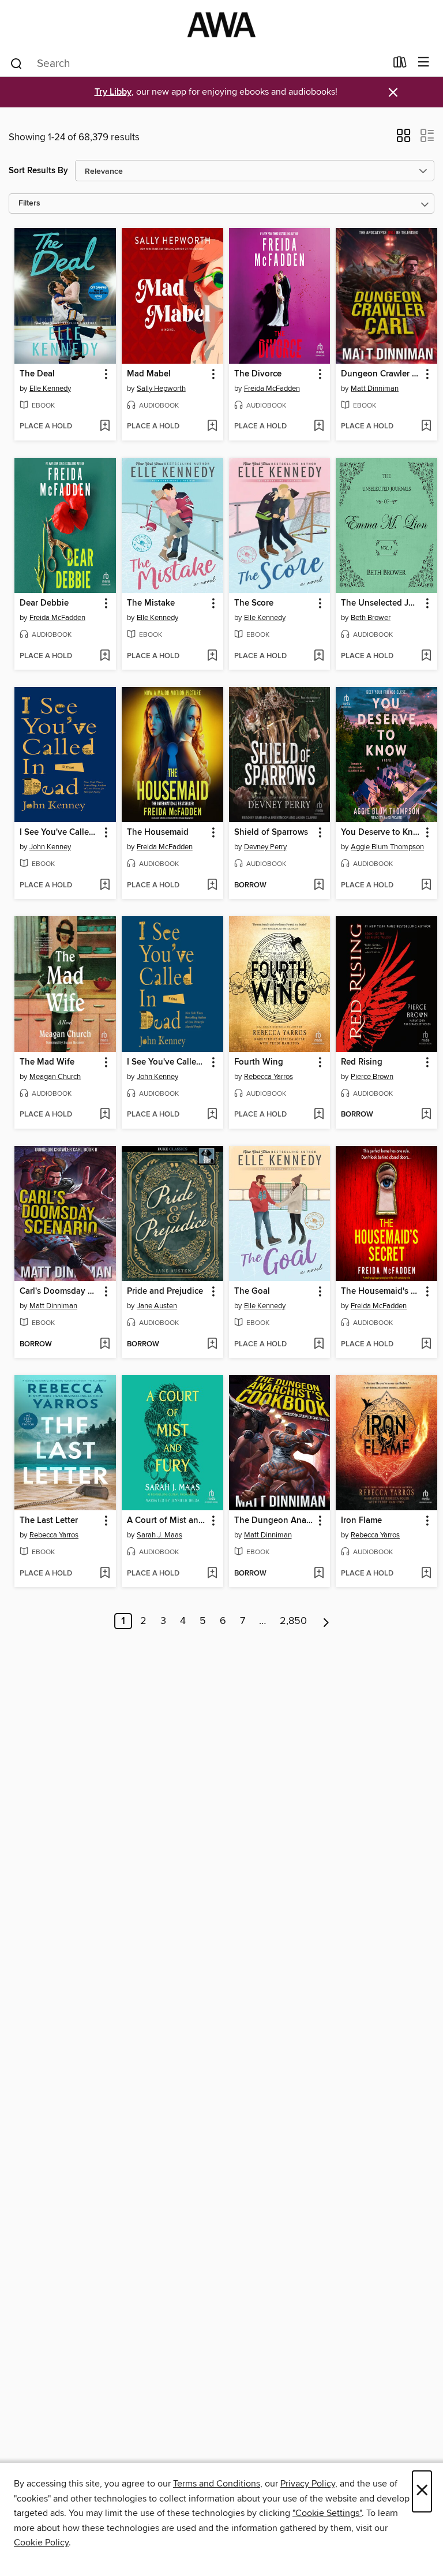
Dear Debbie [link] (44, 603)
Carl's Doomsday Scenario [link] (60, 1291)
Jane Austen (157, 1306)
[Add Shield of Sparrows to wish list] (319, 886)
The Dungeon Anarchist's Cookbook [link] (274, 1521)
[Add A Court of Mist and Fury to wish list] (212, 1574)
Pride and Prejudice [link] (165, 1291)
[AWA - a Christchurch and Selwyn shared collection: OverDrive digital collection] (221, 25)
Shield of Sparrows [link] (271, 832)
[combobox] (198, 64)
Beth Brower (371, 618)
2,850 (293, 1621)
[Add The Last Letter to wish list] (105, 1574)
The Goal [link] (252, 1291)
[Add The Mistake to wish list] (212, 656)
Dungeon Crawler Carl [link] (381, 374)
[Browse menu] (424, 63)
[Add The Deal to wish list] (105, 427)
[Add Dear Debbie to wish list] (105, 656)
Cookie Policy (41, 2543)
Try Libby (113, 92)
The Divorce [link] (258, 374)
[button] (403, 139)
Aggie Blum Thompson (387, 847)
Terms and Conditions (217, 2484)
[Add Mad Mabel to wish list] (212, 427)
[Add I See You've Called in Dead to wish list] (105, 886)
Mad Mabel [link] (149, 374)
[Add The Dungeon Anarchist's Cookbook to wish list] (319, 1574)
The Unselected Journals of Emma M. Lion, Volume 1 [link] (381, 603)
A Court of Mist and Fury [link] (167, 1521)
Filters (29, 204)
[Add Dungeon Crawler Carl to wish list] (426, 427)
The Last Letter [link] (49, 1521)
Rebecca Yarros (269, 1077)
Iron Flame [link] (361, 1521)
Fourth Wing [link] (259, 1062)
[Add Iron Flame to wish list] (426, 1574)
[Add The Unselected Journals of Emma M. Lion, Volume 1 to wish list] (426, 656)
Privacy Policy (308, 2484)
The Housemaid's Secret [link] (381, 1291)
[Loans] (400, 65)
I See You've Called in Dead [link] (60, 832)
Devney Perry (265, 847)
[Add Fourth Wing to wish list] (319, 1115)
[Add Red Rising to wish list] (426, 1115)
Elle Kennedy (50, 389)
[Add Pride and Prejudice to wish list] (212, 1345)
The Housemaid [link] (158, 832)
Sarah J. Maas (159, 1535)
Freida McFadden (272, 389)
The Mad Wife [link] (47, 1062)
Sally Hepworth (161, 389)
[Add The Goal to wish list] (319, 1345)
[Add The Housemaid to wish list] (212, 886)
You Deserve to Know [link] (381, 832)
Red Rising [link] (362, 1062)
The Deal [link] (37, 374)
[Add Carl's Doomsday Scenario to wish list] (105, 1345)
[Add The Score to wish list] (319, 656)
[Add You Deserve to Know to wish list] (426, 886)
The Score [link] (254, 603)
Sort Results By (38, 171)
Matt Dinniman (375, 389)
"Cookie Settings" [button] (327, 2513)
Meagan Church (55, 1077)
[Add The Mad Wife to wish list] (105, 1115)
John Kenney (50, 847)
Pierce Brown (372, 1077)
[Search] (16, 63)
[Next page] (326, 1621)
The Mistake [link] (151, 603)
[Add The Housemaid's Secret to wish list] (426, 1345)
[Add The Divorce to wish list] (319, 427)
